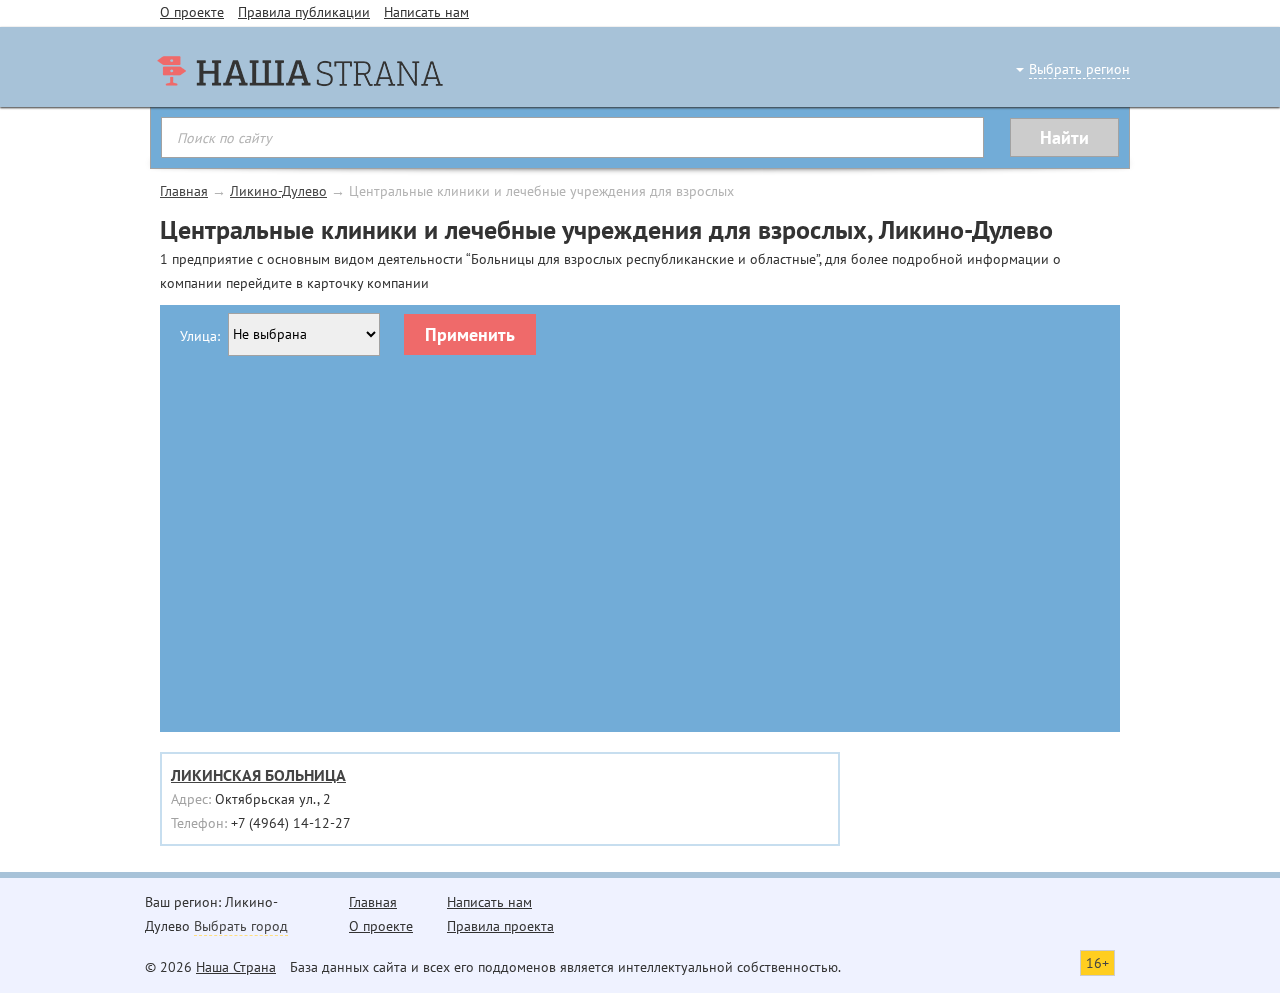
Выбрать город (241, 926)
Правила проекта (500, 926)
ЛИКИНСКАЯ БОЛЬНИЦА (258, 775)
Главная (184, 191)
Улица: (200, 336)
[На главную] (300, 110)
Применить (470, 334)
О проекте (192, 12)
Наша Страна (236, 967)
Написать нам (426, 12)
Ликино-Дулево (278, 191)
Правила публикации (304, 12)
